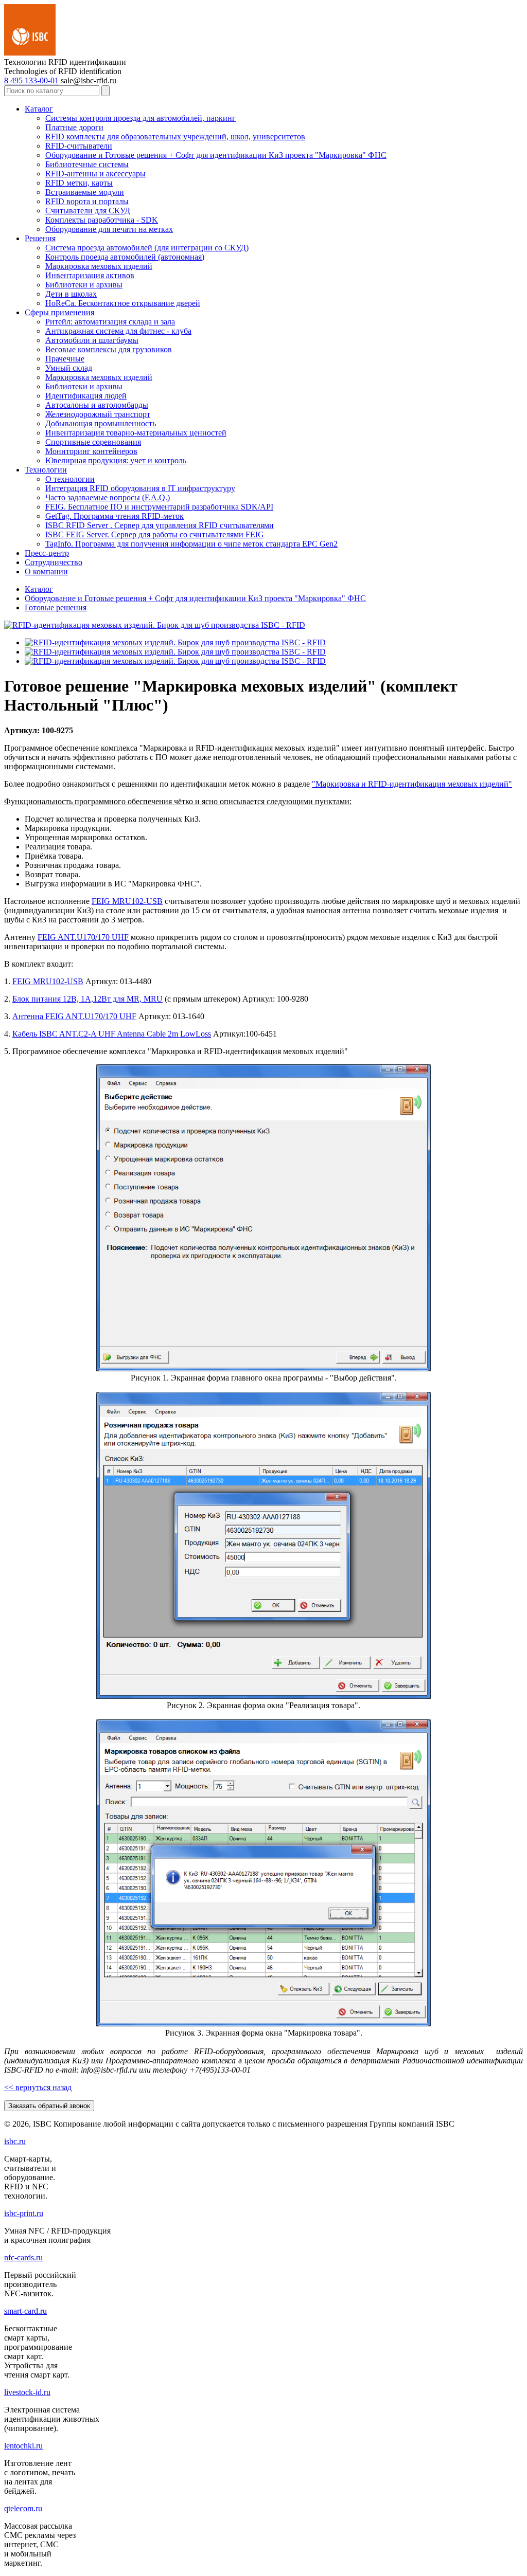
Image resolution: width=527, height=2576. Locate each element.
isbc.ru (15, 2141)
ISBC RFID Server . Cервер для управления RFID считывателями (160, 525)
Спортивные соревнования (93, 442)
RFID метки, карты (79, 183)
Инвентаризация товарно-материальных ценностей (136, 433)
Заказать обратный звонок (49, 2106)
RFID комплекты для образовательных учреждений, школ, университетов (175, 137)
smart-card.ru (25, 2311)
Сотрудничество (54, 562)
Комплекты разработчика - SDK (102, 220)
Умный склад (69, 368)
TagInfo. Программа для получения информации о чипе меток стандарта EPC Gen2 (191, 544)
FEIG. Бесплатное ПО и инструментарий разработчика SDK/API (159, 507)
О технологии (70, 479)
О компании (46, 572)
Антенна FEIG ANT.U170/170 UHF (74, 1016)
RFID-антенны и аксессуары (95, 174)
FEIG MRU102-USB (127, 901)
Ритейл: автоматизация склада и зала (110, 322)
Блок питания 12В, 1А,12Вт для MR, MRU (87, 999)
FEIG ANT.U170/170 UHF (83, 937)
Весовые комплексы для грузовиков (109, 349)
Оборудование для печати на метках (109, 229)
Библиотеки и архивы (84, 285)
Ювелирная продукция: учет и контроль (116, 460)
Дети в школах (71, 294)
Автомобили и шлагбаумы (92, 340)
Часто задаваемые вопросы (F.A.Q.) (108, 497)
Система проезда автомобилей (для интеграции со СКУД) (147, 248)
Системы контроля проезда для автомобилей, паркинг (140, 118)
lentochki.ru (23, 2446)
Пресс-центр (47, 553)
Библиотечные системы (87, 164)
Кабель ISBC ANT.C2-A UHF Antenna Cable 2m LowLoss (112, 1034)
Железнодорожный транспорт (98, 414)
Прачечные (65, 359)
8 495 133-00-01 (31, 80)
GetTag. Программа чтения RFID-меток (115, 516)
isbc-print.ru (24, 2213)
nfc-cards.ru (23, 2257)
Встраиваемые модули (85, 192)
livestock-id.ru (27, 2392)
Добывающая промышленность (101, 423)
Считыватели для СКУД (88, 211)
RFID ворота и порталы (87, 201)
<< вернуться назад (38, 2087)
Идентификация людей (86, 396)
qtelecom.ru (23, 2508)
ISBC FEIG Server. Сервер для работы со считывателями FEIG (155, 534)
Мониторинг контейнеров (91, 451)
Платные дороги (74, 127)
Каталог (39, 109)
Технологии (46, 470)
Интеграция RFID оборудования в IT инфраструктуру (140, 488)
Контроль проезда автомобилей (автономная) (125, 257)
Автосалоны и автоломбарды (97, 405)
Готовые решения (56, 607)
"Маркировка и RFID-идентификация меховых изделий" (412, 784)
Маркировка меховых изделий (99, 266)
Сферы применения (59, 312)
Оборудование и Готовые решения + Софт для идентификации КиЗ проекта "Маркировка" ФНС (216, 155)
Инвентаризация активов (90, 275)
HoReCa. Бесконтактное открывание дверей (123, 303)
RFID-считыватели (79, 146)
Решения (40, 238)
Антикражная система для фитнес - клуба (118, 331)
